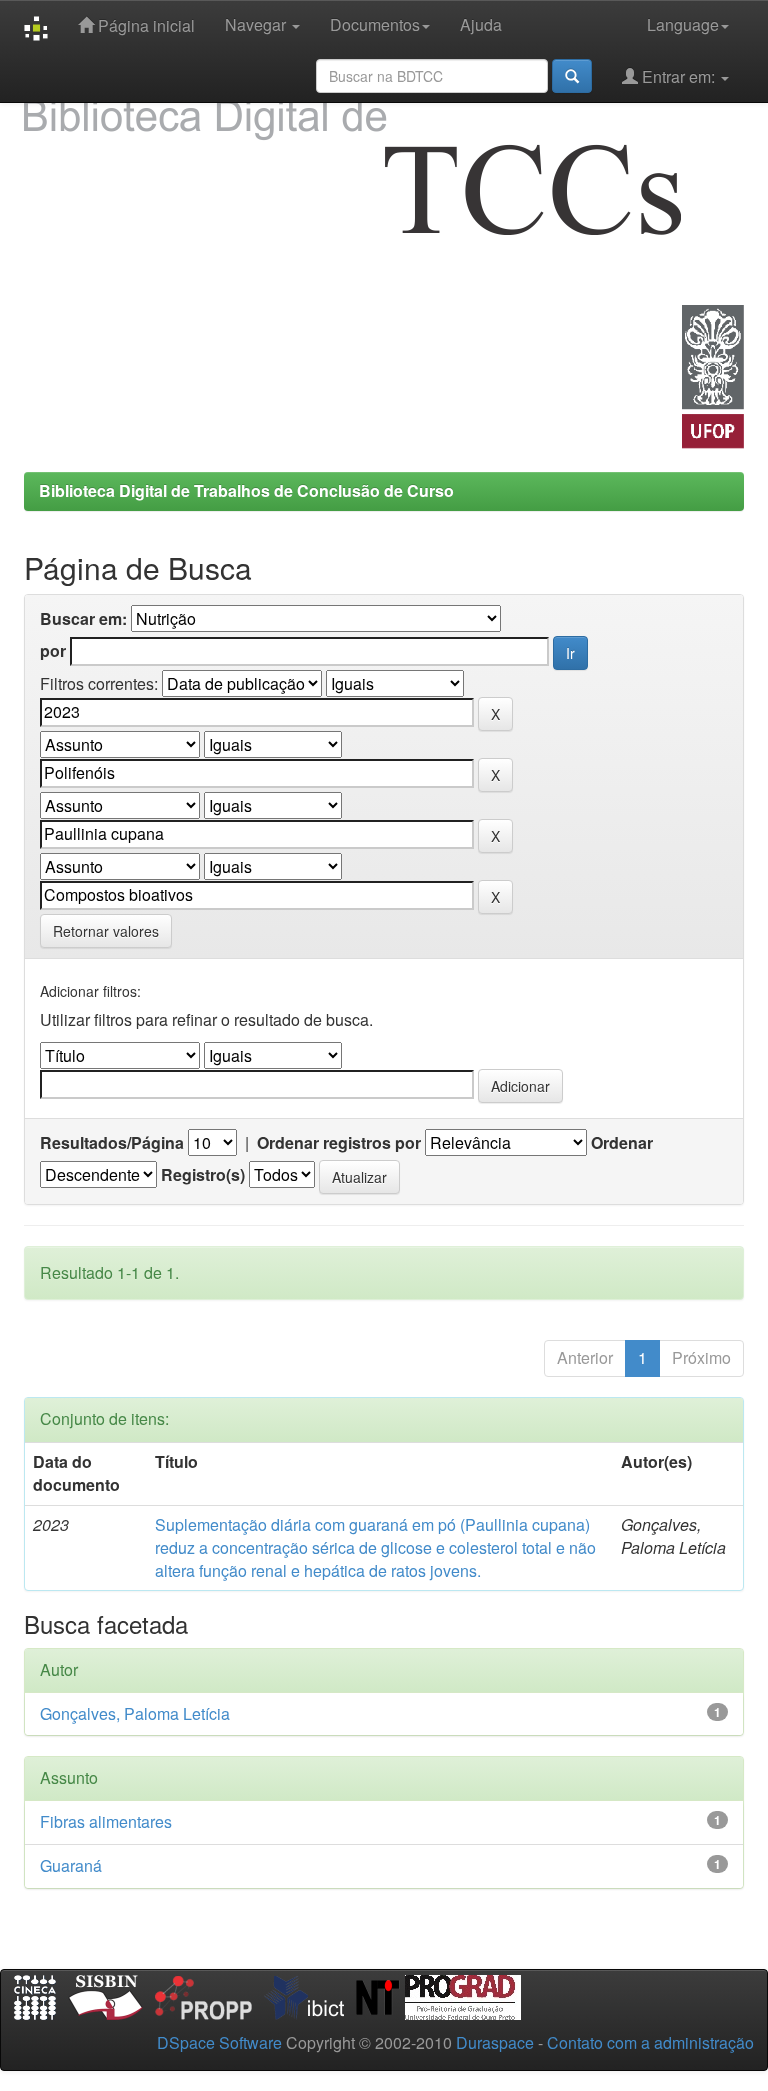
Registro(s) (203, 1175)
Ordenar (622, 1143)
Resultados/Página (112, 1143)
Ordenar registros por (339, 1143)
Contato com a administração (650, 2042)
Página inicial (144, 25)
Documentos (375, 24)
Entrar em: (678, 76)
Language (683, 24)
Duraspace (495, 2042)
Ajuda (481, 24)
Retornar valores (106, 931)
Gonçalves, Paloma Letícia (135, 1713)
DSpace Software (219, 2042)
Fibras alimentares (106, 1821)
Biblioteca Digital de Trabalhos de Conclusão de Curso (246, 490)
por (53, 651)
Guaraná (71, 1865)
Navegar (257, 24)
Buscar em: (83, 619)
